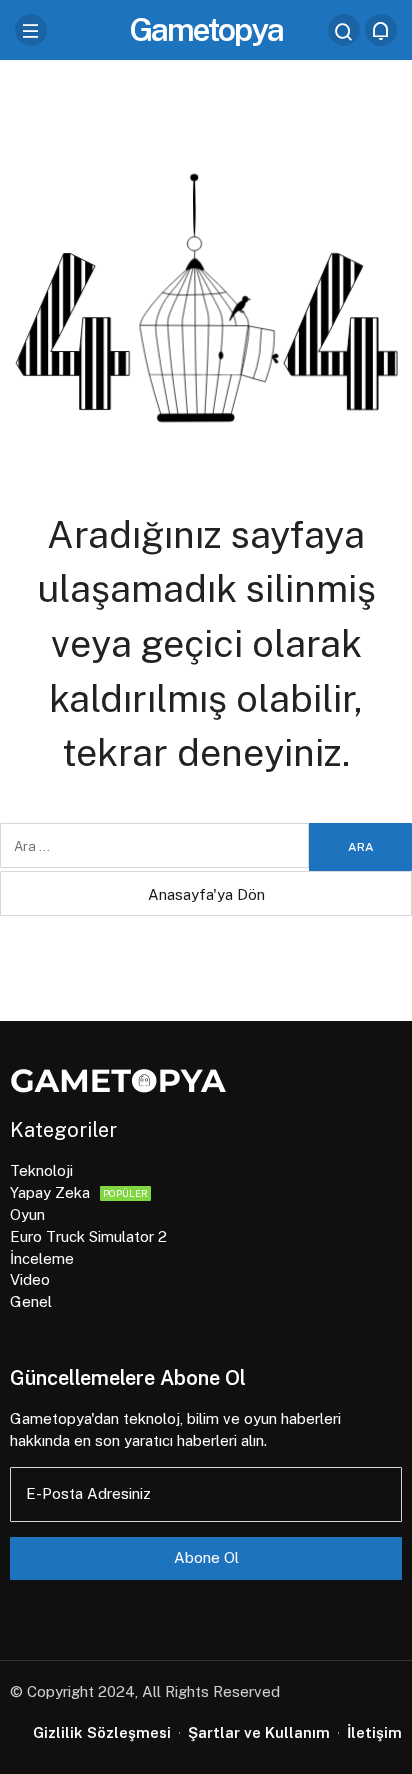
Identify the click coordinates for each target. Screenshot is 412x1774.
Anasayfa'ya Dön (206, 894)
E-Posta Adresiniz (88, 1493)
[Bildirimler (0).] (381, 30)
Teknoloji (41, 1170)
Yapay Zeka (79, 1192)
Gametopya (206, 29)
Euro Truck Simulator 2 (88, 1236)
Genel (31, 1301)
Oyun (27, 1214)
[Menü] (31, 30)
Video (30, 1279)
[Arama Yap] (344, 30)
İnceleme (42, 1258)
